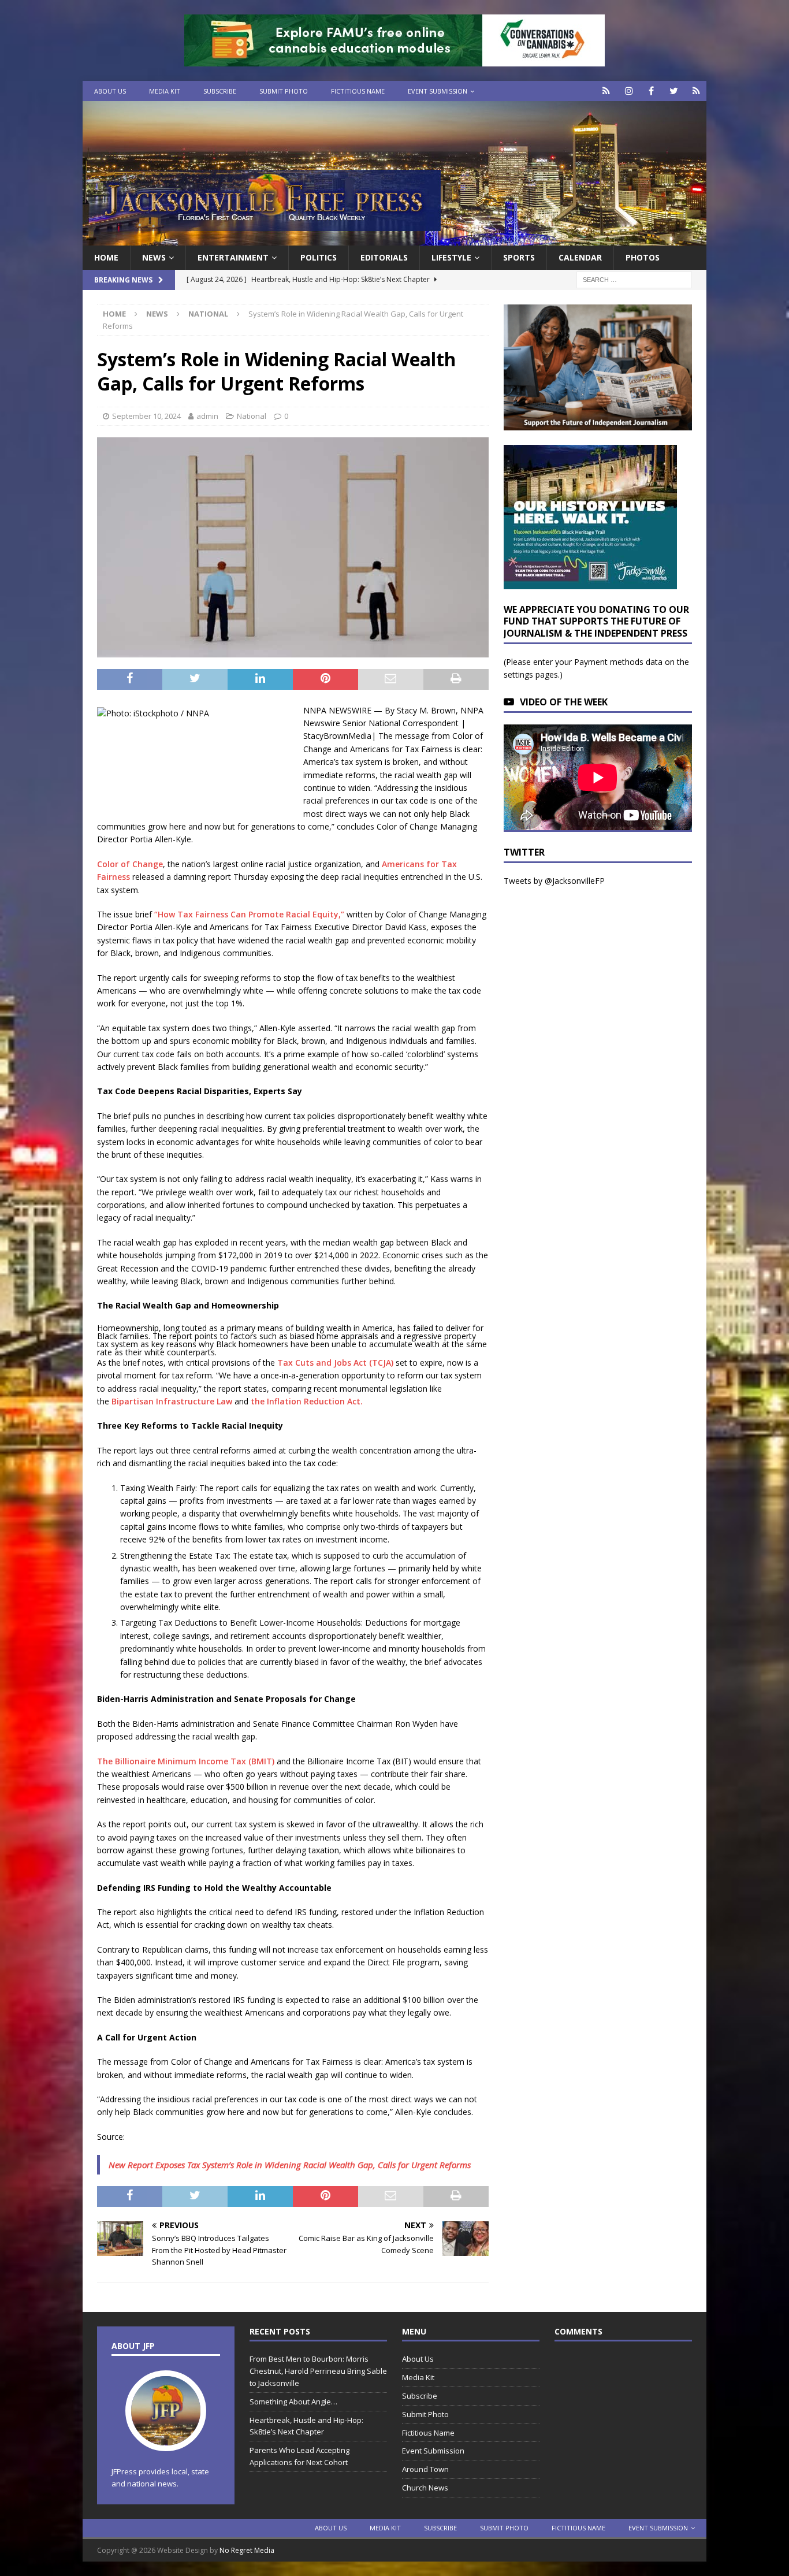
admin (207, 416)
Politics (319, 257)
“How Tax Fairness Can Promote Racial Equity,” (249, 914)
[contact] (606, 91)
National (252, 416)
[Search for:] (634, 279)
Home (106, 257)
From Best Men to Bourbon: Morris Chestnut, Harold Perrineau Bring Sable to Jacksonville (318, 2371)
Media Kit (165, 91)
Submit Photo (284, 91)
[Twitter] (674, 91)
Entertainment (233, 257)
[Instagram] (629, 91)
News (154, 257)
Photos (643, 257)
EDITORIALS (384, 257)
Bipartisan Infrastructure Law (172, 1401)
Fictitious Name (358, 91)
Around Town (425, 2469)
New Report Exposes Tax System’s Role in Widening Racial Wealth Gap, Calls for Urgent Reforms (290, 2165)
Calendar (580, 257)
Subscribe (220, 91)
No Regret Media (247, 2550)
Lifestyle (451, 257)
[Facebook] (651, 91)
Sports (519, 257)
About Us (110, 91)
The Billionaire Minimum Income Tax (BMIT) (186, 1761)
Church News (425, 2488)
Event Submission (438, 91)
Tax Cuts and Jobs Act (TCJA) (335, 1363)
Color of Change (130, 864)
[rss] (696, 91)
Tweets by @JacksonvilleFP (554, 881)
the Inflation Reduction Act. (307, 1401)
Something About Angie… (293, 2402)
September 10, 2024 (146, 416)
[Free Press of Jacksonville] (394, 239)
